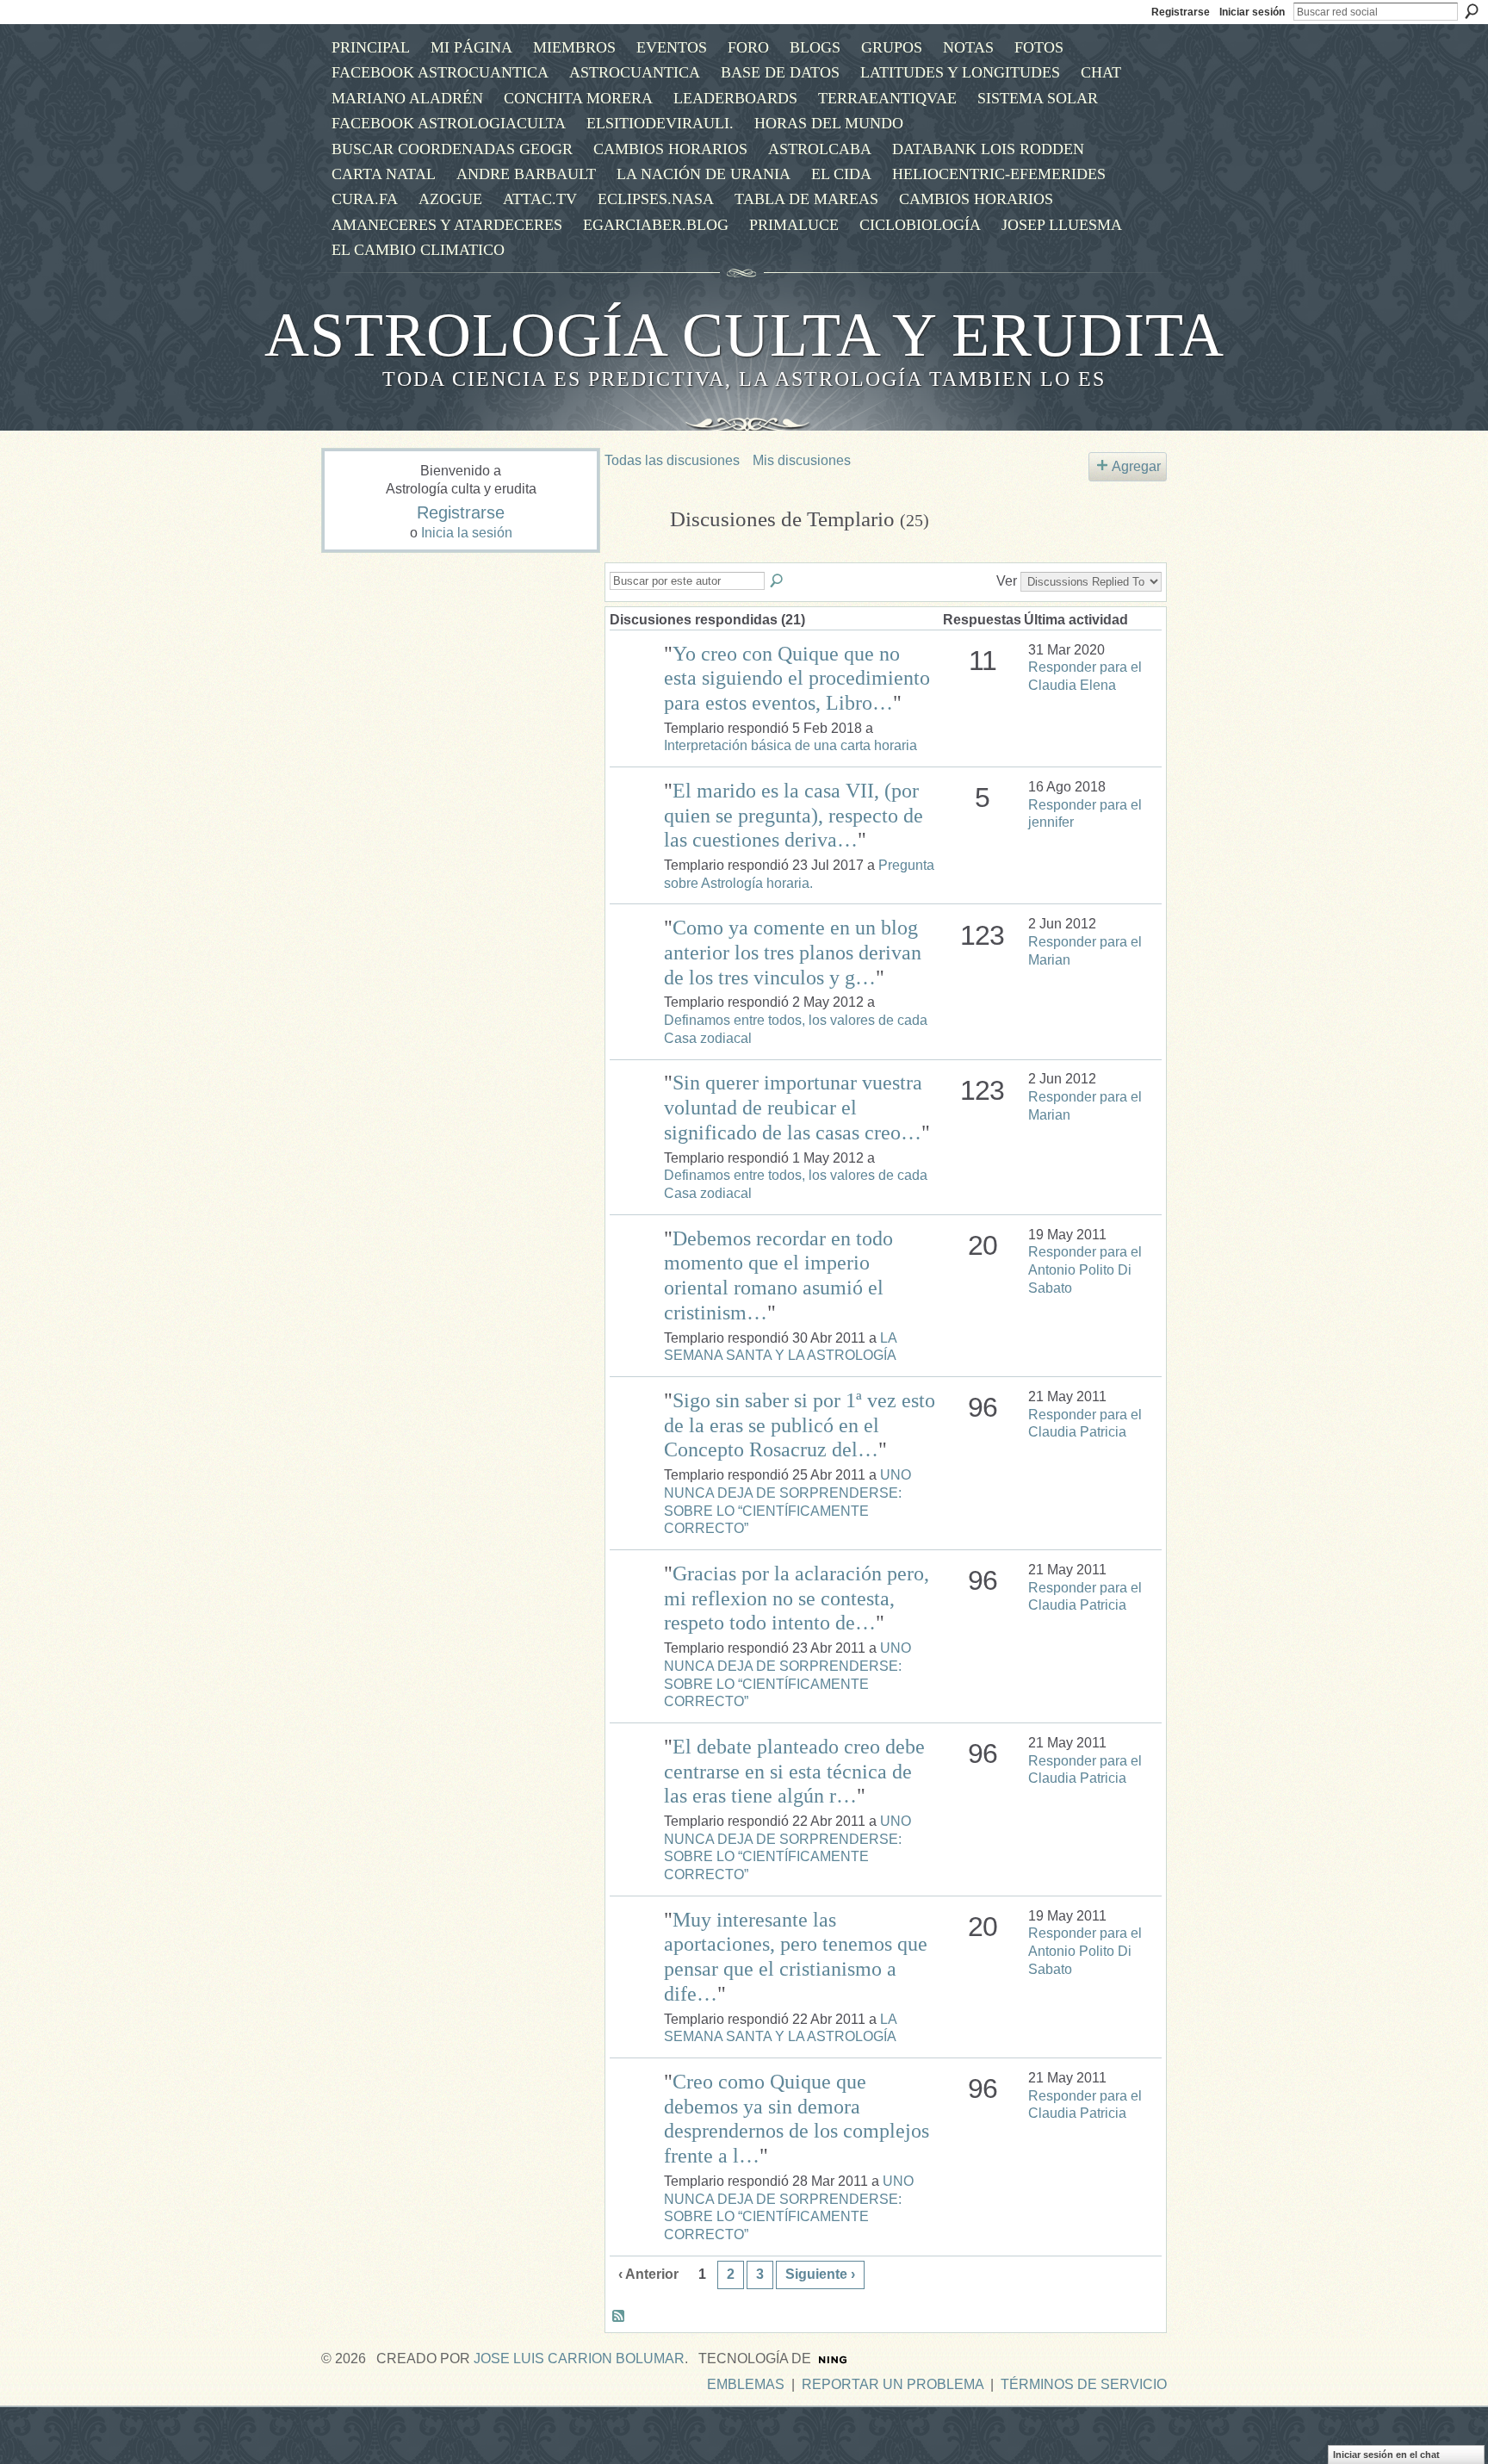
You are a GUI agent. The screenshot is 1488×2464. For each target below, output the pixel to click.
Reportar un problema (893, 2384)
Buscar (1472, 11)
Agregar (1136, 466)
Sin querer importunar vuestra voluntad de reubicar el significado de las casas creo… (793, 1108)
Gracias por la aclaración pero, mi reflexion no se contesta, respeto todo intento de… (797, 1598)
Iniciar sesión (1252, 12)
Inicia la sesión (467, 533)
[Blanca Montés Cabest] (635, 678)
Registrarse (1181, 12)
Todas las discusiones (672, 460)
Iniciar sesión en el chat (1386, 2455)
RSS (619, 2317)
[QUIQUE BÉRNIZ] (635, 1263)
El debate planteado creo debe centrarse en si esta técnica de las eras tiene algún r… (794, 1772)
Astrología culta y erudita (744, 335)
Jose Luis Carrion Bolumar (579, 2358)
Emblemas (746, 2384)
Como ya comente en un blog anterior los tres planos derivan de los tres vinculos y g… (793, 953)
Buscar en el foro (778, 581)
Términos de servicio (1084, 2384)
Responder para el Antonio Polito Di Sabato (1085, 1270)
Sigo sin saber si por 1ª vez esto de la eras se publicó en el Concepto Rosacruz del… (800, 1425)
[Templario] (632, 552)
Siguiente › (820, 2274)
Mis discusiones (802, 460)
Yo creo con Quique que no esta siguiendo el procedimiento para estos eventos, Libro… (797, 679)
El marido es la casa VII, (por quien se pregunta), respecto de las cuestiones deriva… (794, 816)
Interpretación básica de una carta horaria (790, 745)
